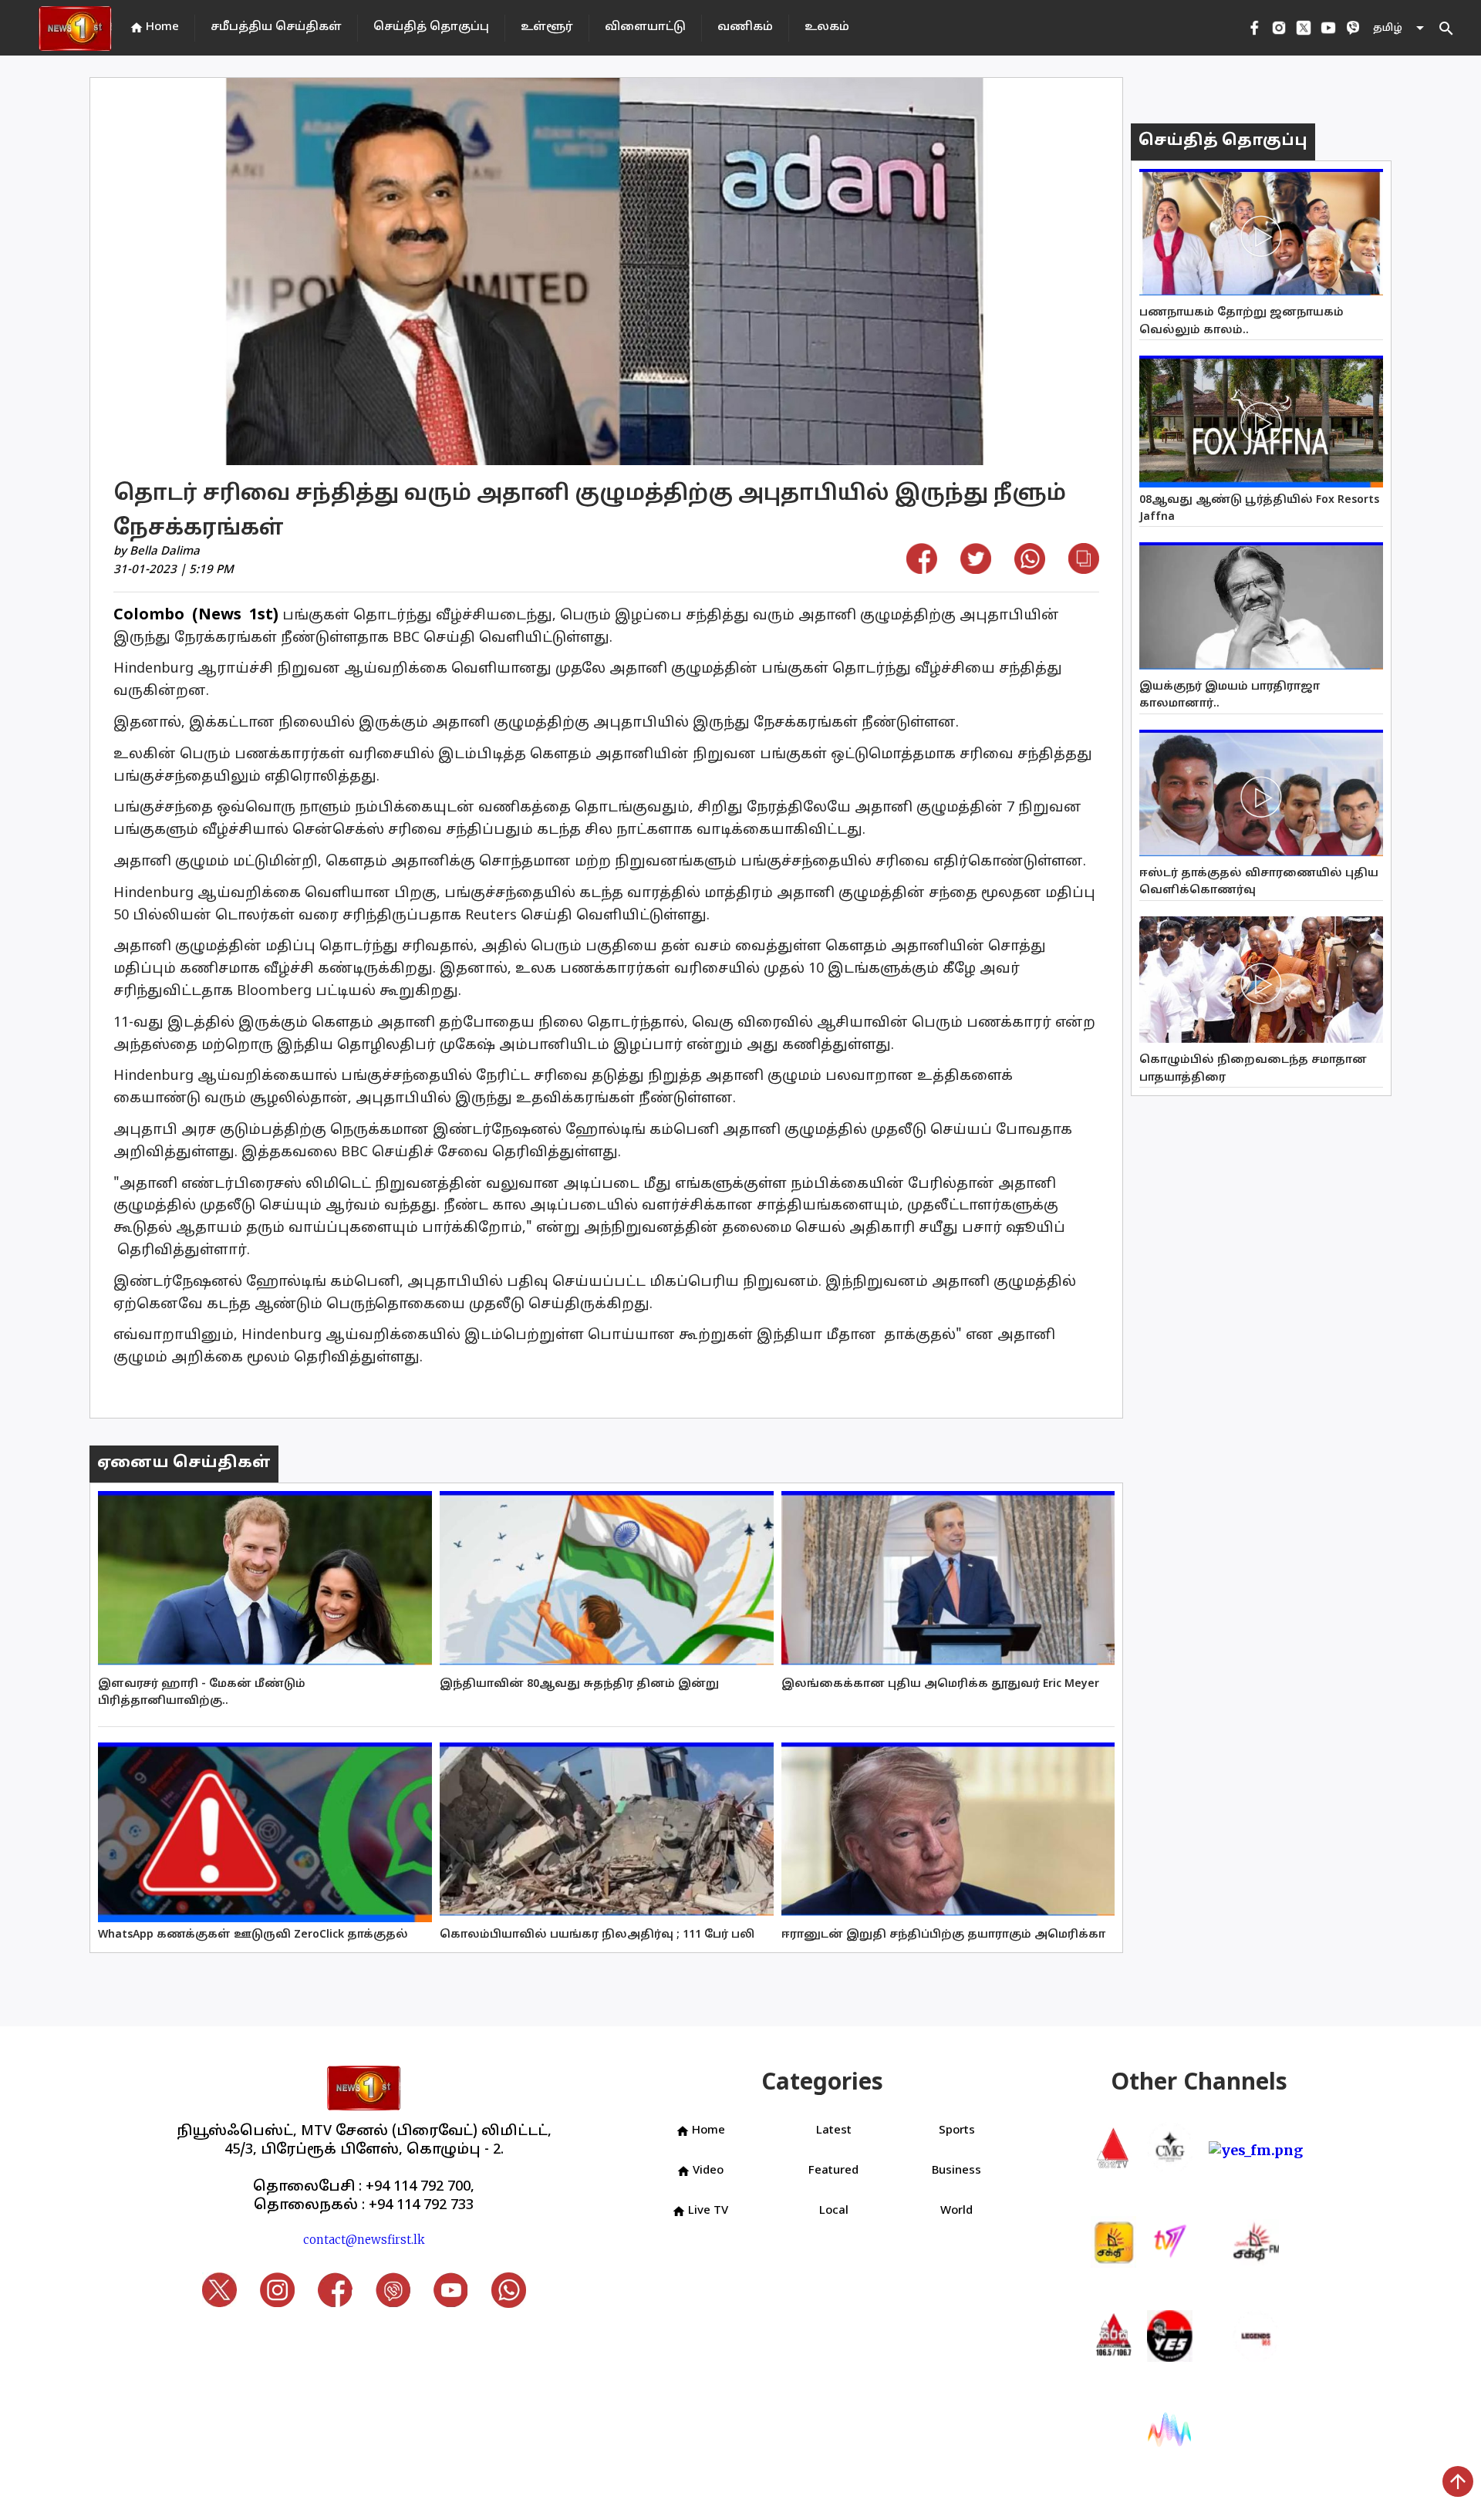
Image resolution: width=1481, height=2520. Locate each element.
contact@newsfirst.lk (364, 2240)
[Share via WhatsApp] (1030, 570)
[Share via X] (976, 569)
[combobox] (1400, 28)
